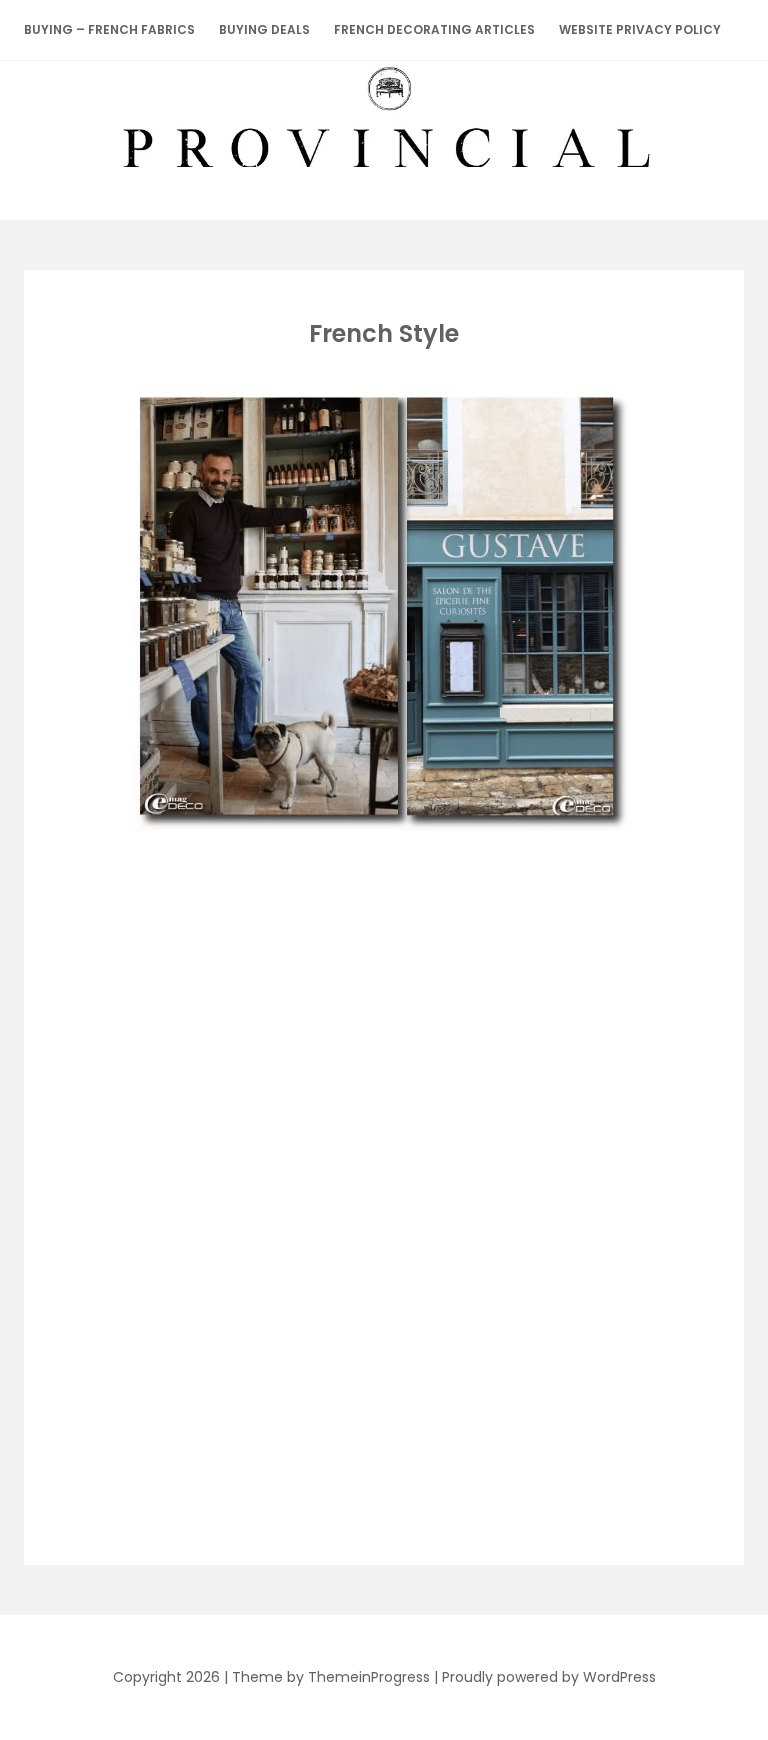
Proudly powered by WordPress (549, 1677)
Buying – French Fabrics (109, 29)
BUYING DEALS (264, 29)
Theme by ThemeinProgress (331, 1677)
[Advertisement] (380, 985)
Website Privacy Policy (640, 29)
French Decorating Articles (434, 29)
